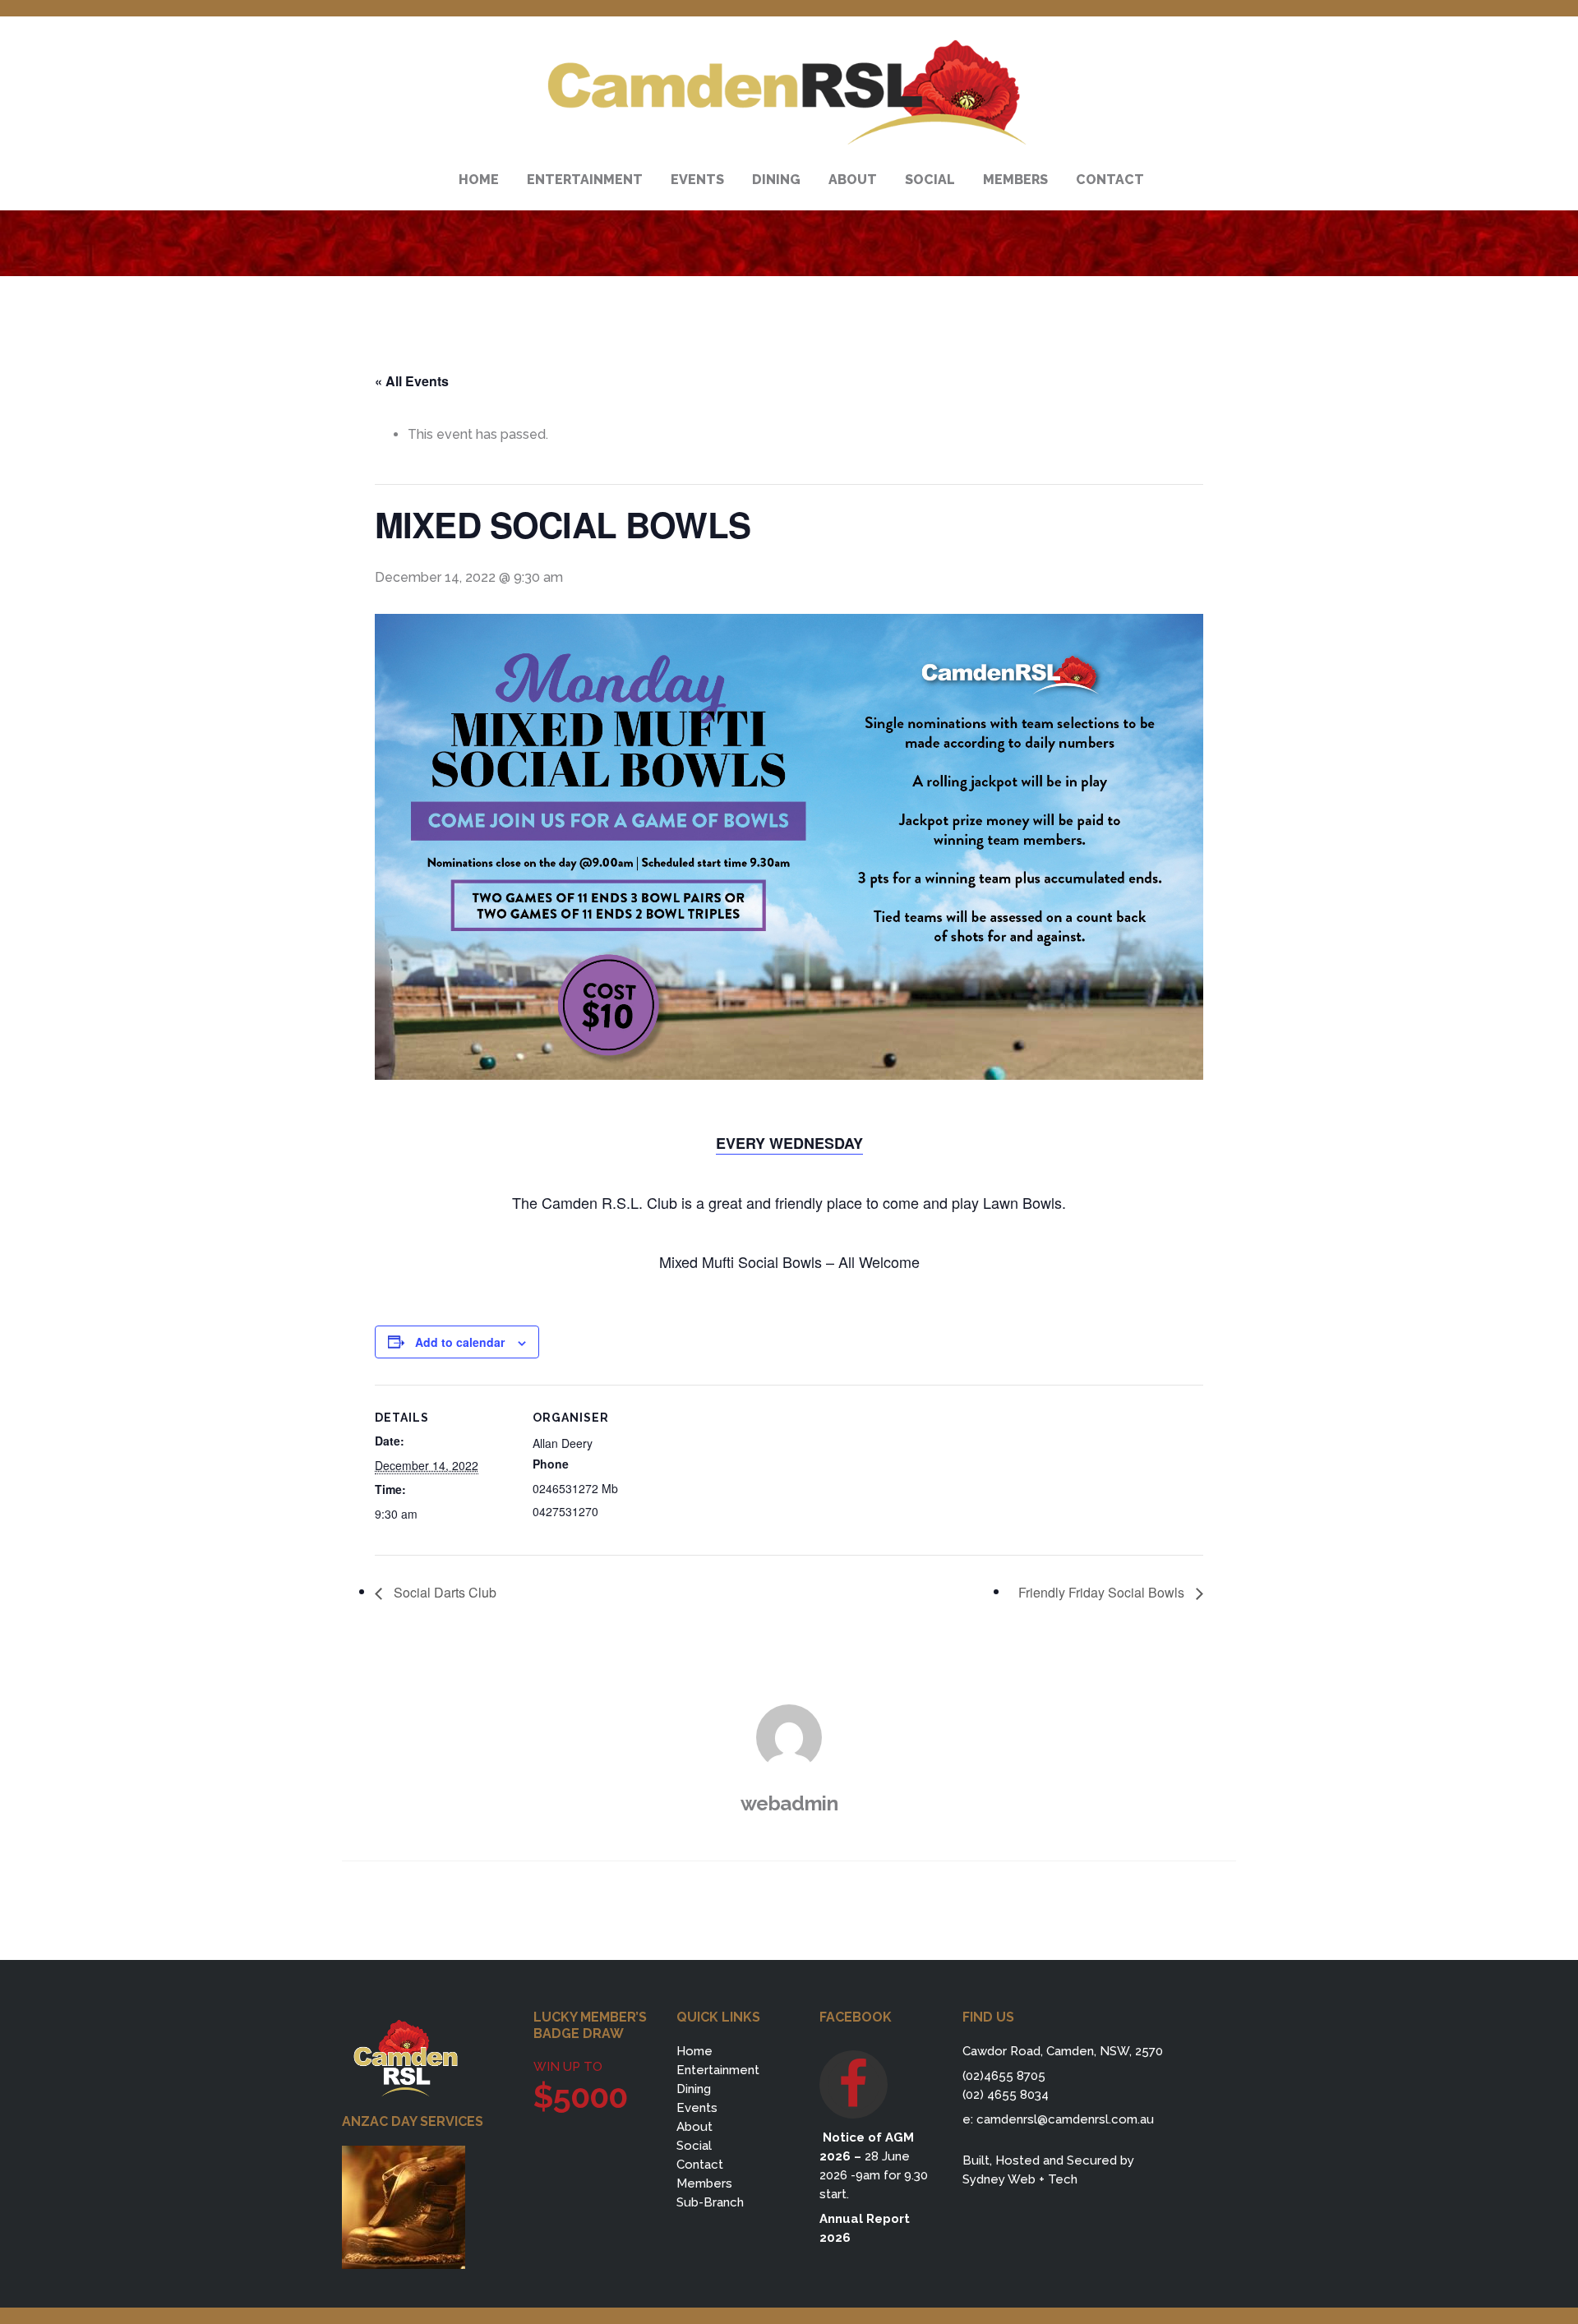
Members (704, 2183)
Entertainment (718, 2070)
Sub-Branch (710, 2202)
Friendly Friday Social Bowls (1103, 1592)
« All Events (412, 381)
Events (697, 2108)
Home (694, 2051)
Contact (700, 2165)
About (694, 2127)
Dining (694, 2089)
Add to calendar (460, 1342)
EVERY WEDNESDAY (789, 1143)
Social (694, 2146)
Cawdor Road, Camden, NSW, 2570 (1063, 2051)
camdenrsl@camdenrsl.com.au (1065, 2119)
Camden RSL (789, 93)
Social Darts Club (443, 1592)
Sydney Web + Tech (1020, 2179)
